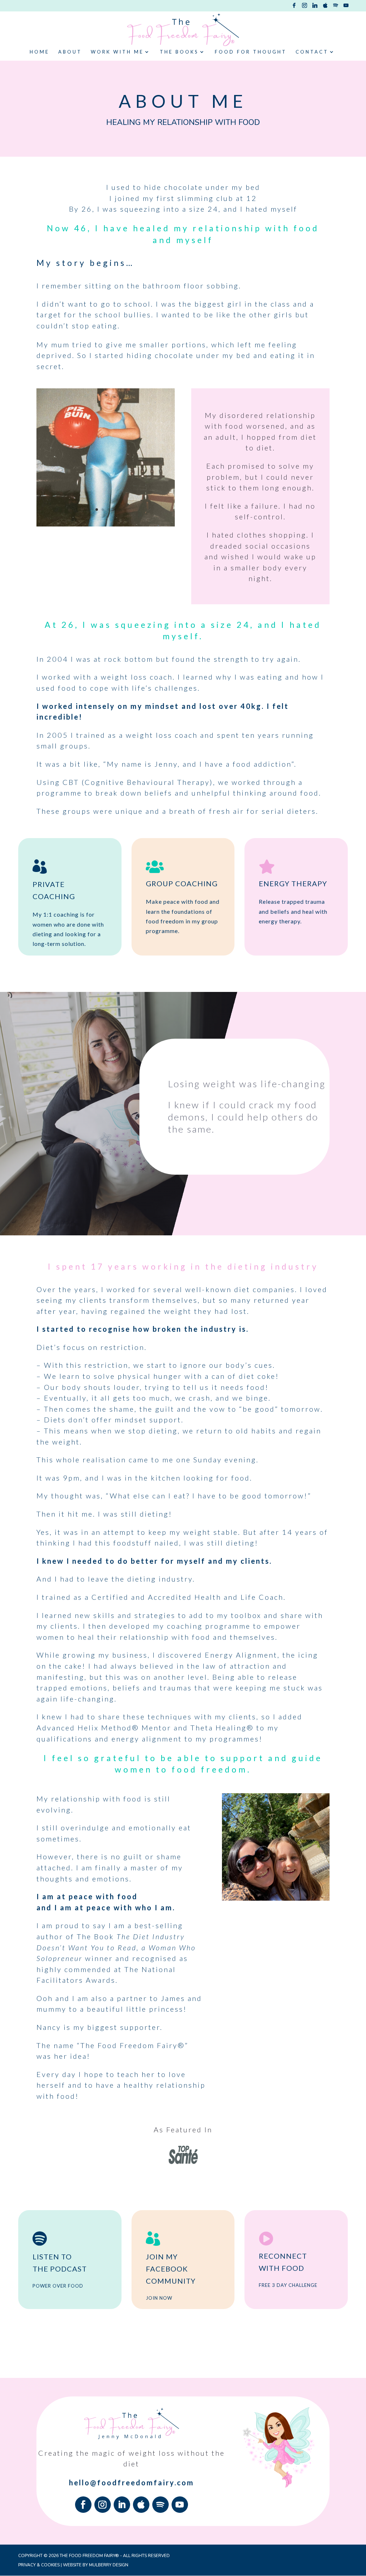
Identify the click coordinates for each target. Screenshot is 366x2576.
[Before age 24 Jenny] (106, 525)
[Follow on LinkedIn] (122, 2505)
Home (39, 52)
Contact (312, 52)
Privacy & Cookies (39, 2565)
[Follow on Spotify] (160, 2505)
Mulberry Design (109, 2565)
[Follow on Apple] (141, 2505)
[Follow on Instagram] (103, 2505)
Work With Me (117, 52)
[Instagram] (305, 7)
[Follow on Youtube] (180, 2505)
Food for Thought (251, 52)
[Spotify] (336, 7)
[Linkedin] (315, 7)
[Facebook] (294, 7)
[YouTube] (346, 7)
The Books (179, 52)
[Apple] (325, 7)
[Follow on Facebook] (83, 2505)
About (70, 52)
